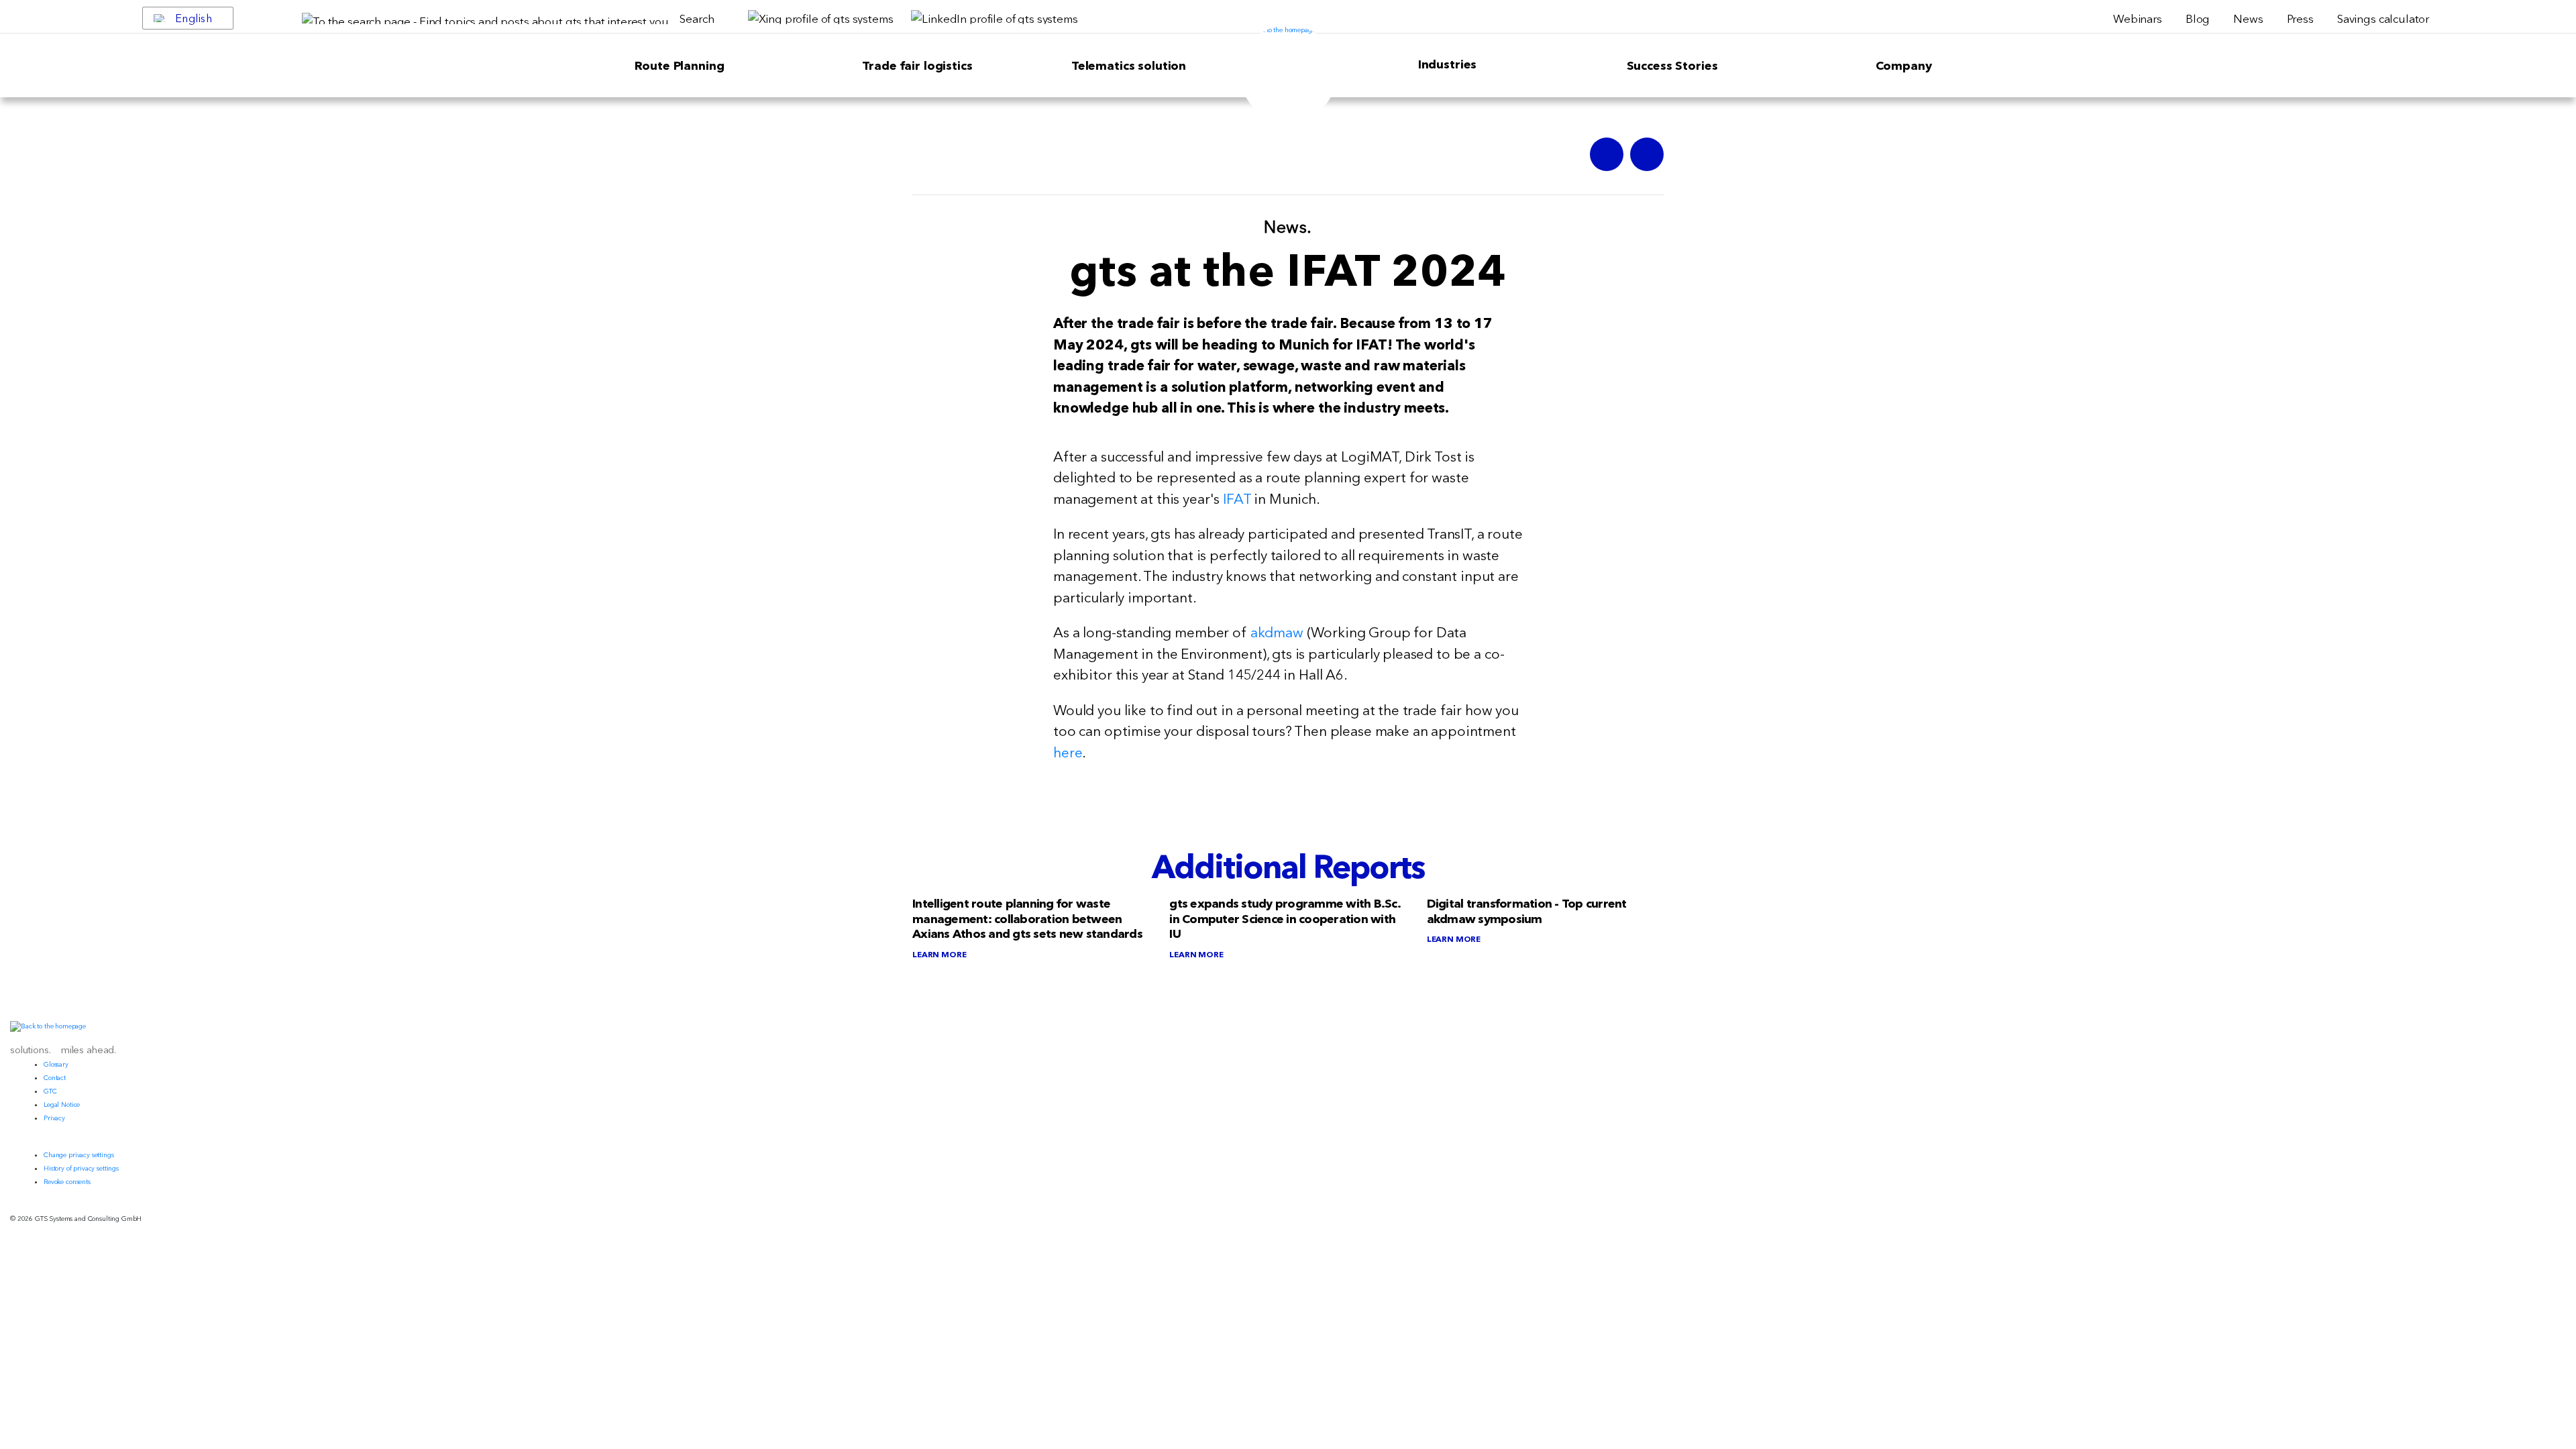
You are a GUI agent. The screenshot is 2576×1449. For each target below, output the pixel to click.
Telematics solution (1129, 66)
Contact (55, 1078)
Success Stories (1672, 66)
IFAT (1237, 499)
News (2248, 18)
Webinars (2138, 18)
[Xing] (1607, 154)
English (194, 18)
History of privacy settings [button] (81, 1168)
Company (1904, 66)
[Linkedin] (1647, 154)
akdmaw (1277, 632)
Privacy (54, 1118)
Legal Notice (62, 1105)
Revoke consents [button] (67, 1182)
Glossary (56, 1064)
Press (2300, 18)
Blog (2198, 18)
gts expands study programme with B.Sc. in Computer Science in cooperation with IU (1285, 919)
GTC (50, 1091)
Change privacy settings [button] (79, 1155)
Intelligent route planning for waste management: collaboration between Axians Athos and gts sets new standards (1027, 919)
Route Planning (680, 66)
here (1068, 752)
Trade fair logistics (917, 66)
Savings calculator (2383, 18)
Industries (1448, 64)
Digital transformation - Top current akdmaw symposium (1527, 911)
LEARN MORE (940, 954)
